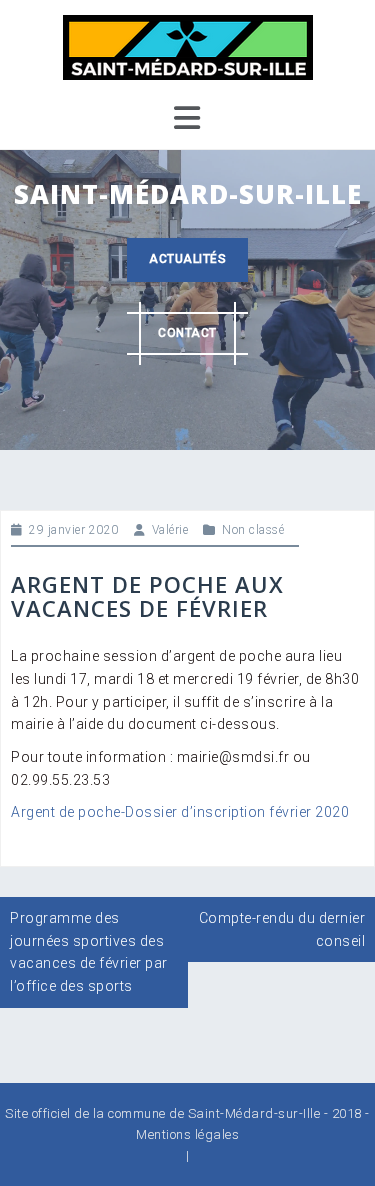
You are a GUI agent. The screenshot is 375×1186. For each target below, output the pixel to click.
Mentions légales (187, 1134)
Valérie (170, 530)
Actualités (187, 259)
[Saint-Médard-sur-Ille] (188, 46)
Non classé (253, 530)
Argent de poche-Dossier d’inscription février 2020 (180, 812)
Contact (187, 333)
